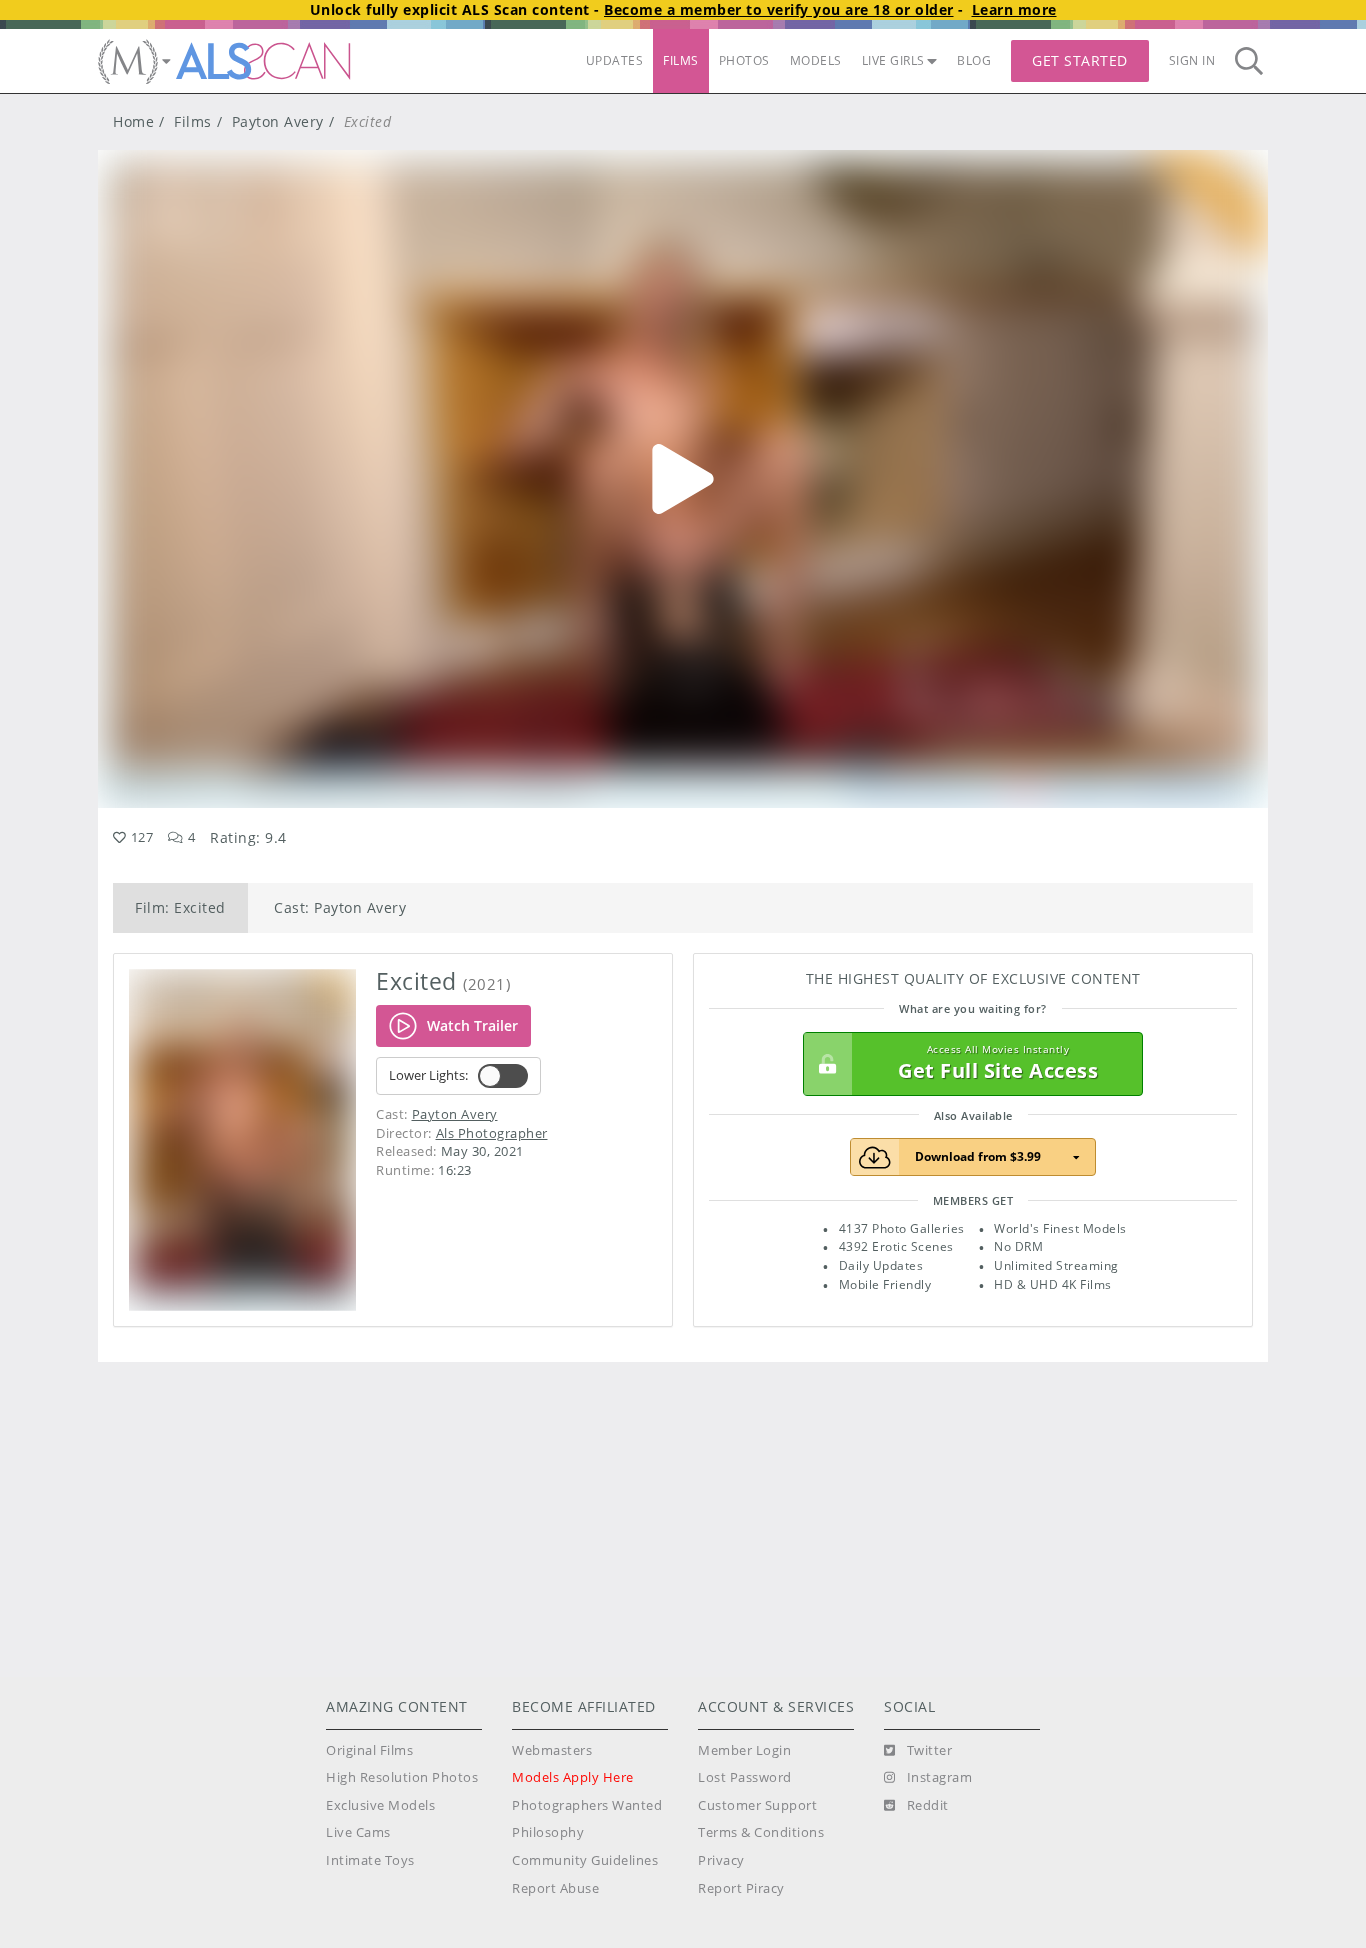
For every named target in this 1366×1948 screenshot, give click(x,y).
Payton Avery (278, 121)
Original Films (369, 1750)
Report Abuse (555, 1888)
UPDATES (615, 60)
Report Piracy (741, 1888)
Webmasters (552, 1750)
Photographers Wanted (587, 1805)
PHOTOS (744, 60)
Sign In (1192, 60)
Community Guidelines (585, 1860)
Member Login (744, 1750)
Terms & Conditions (761, 1832)
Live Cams (358, 1832)
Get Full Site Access (998, 1063)
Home (133, 121)
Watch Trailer (472, 1025)
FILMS (681, 60)
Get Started (1080, 60)
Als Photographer (492, 1133)
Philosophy (548, 1832)
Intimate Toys (370, 1860)
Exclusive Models (380, 1805)
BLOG (974, 60)
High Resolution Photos (402, 1777)
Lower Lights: (428, 1075)
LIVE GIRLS (893, 60)
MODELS (816, 60)
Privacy (721, 1860)
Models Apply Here (573, 1777)
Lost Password (745, 1777)
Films (193, 121)
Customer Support (757, 1805)
